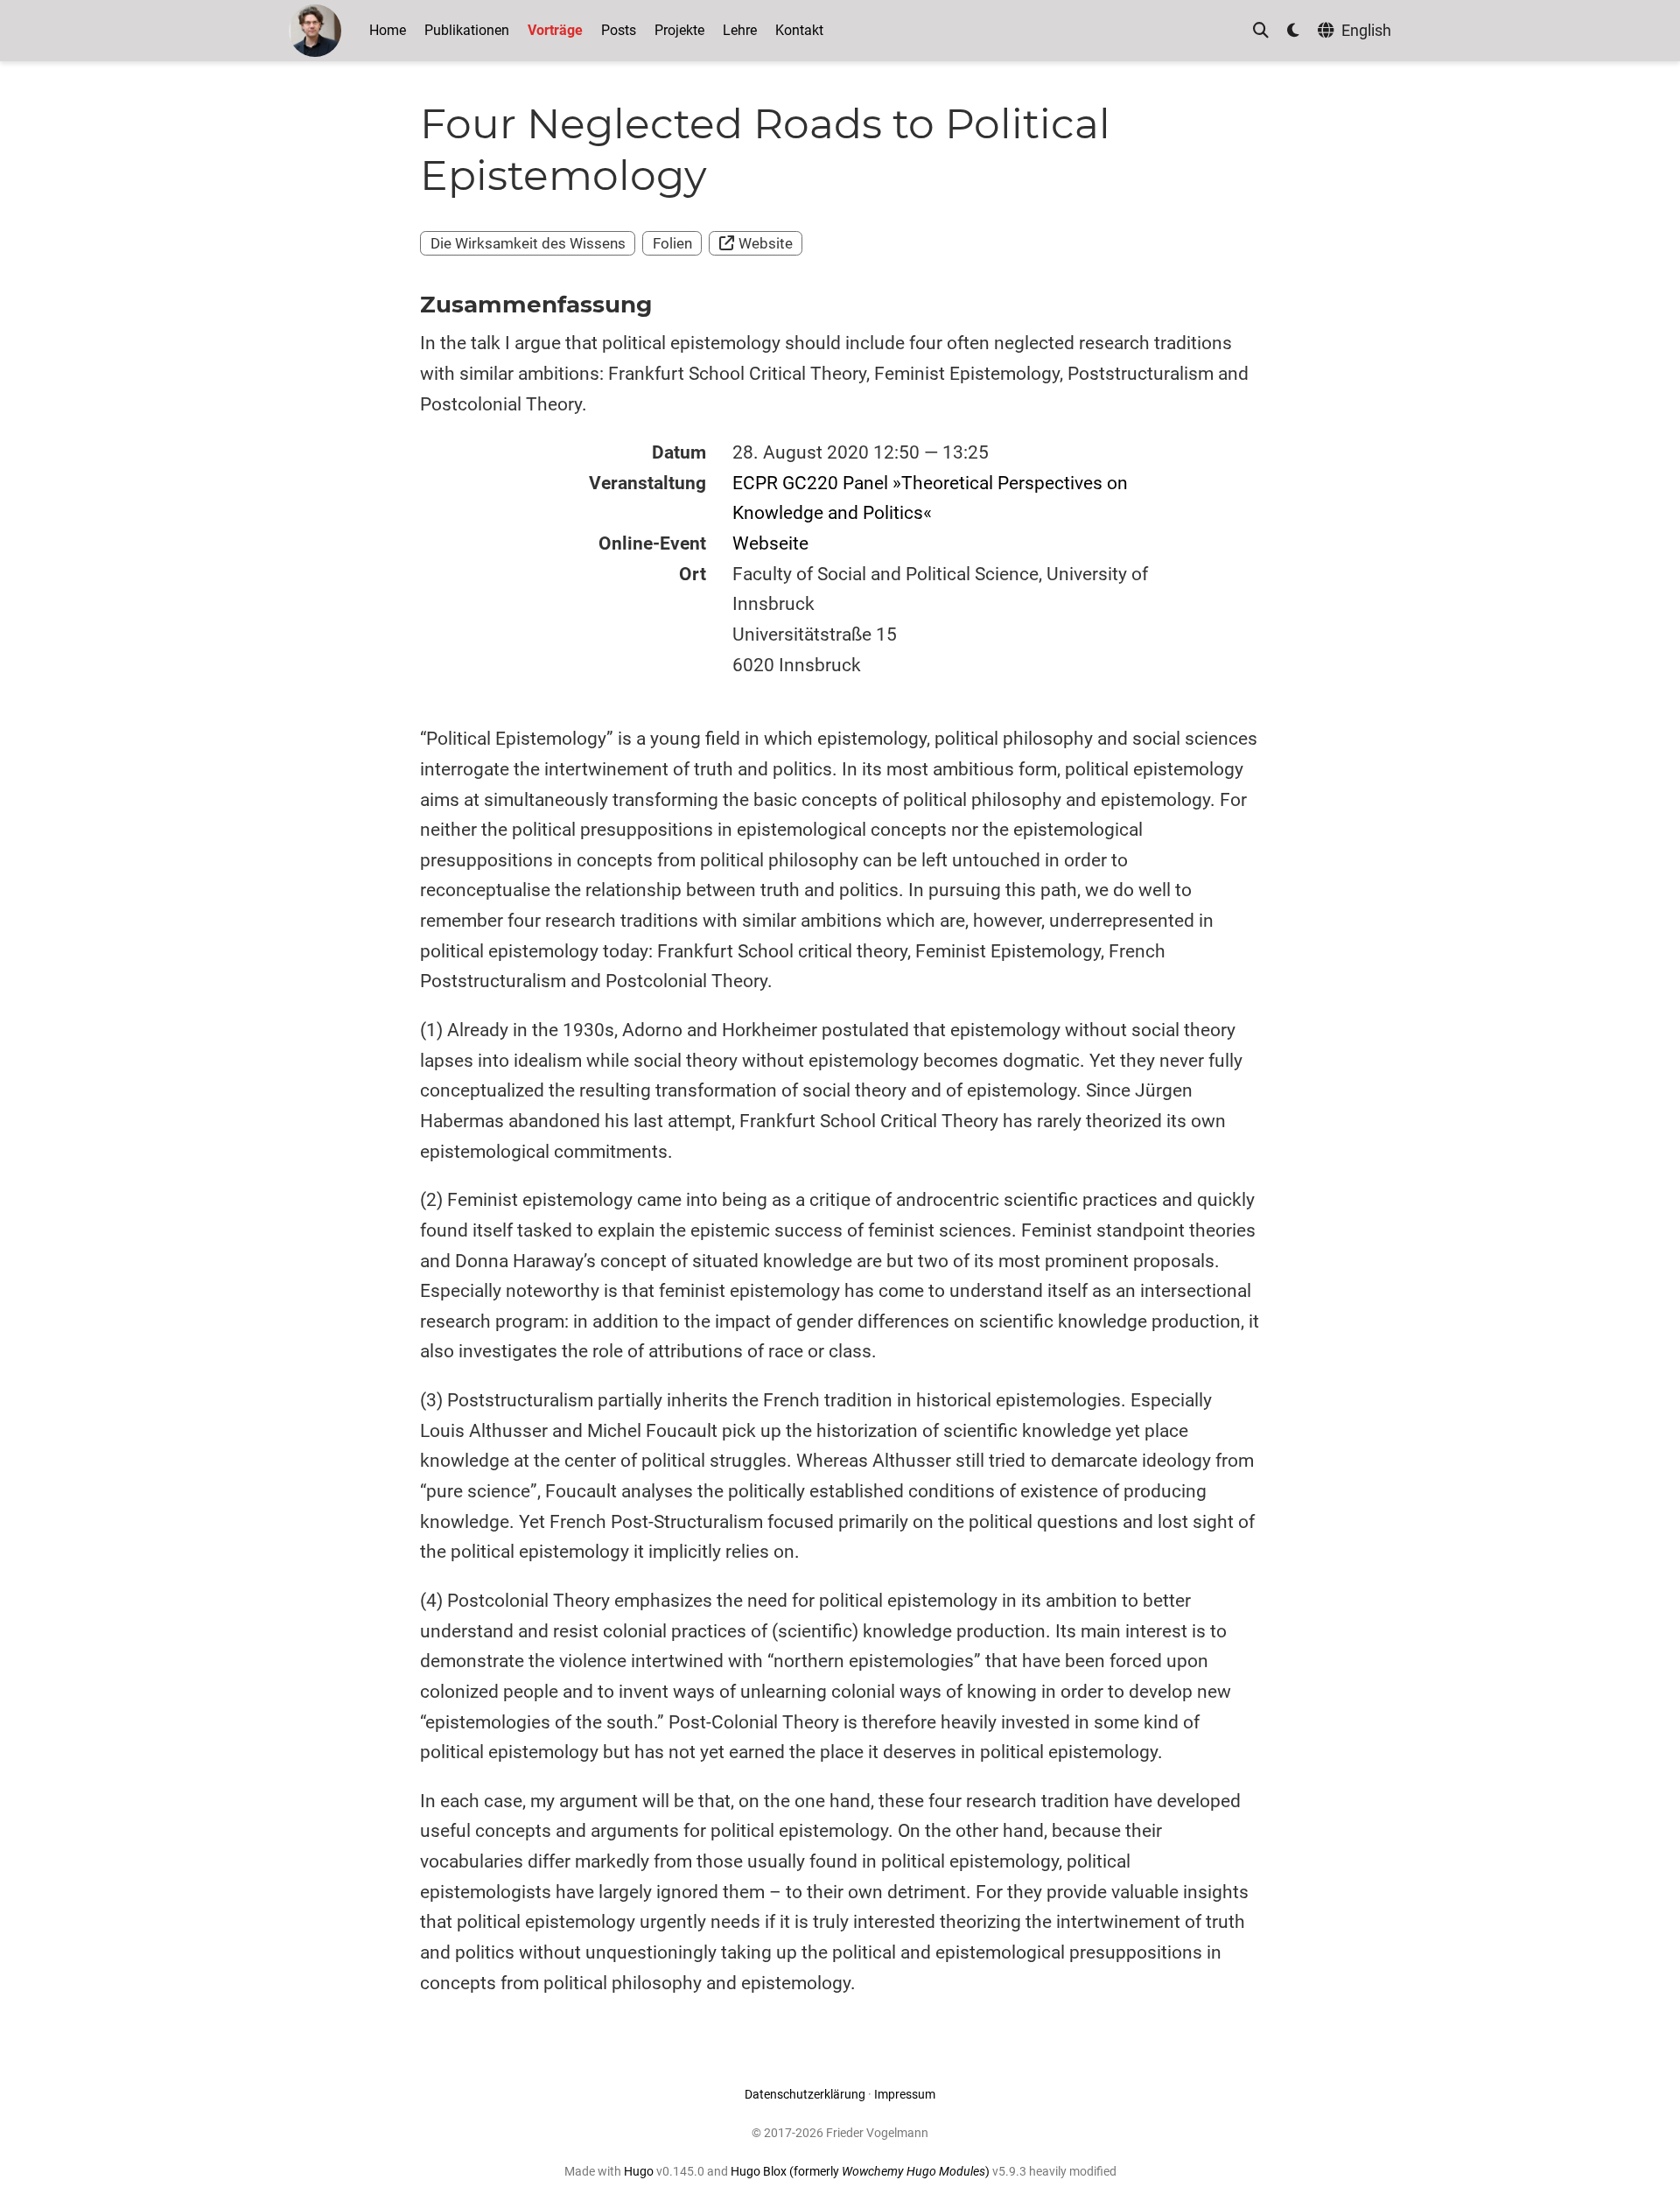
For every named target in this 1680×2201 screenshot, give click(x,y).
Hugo (639, 2171)
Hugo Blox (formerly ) (861, 2171)
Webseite (770, 543)
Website (766, 243)
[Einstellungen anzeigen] (1293, 31)
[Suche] (1261, 31)
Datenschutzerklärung (805, 2094)
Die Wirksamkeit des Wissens (528, 243)
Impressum (905, 2094)
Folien (672, 243)
